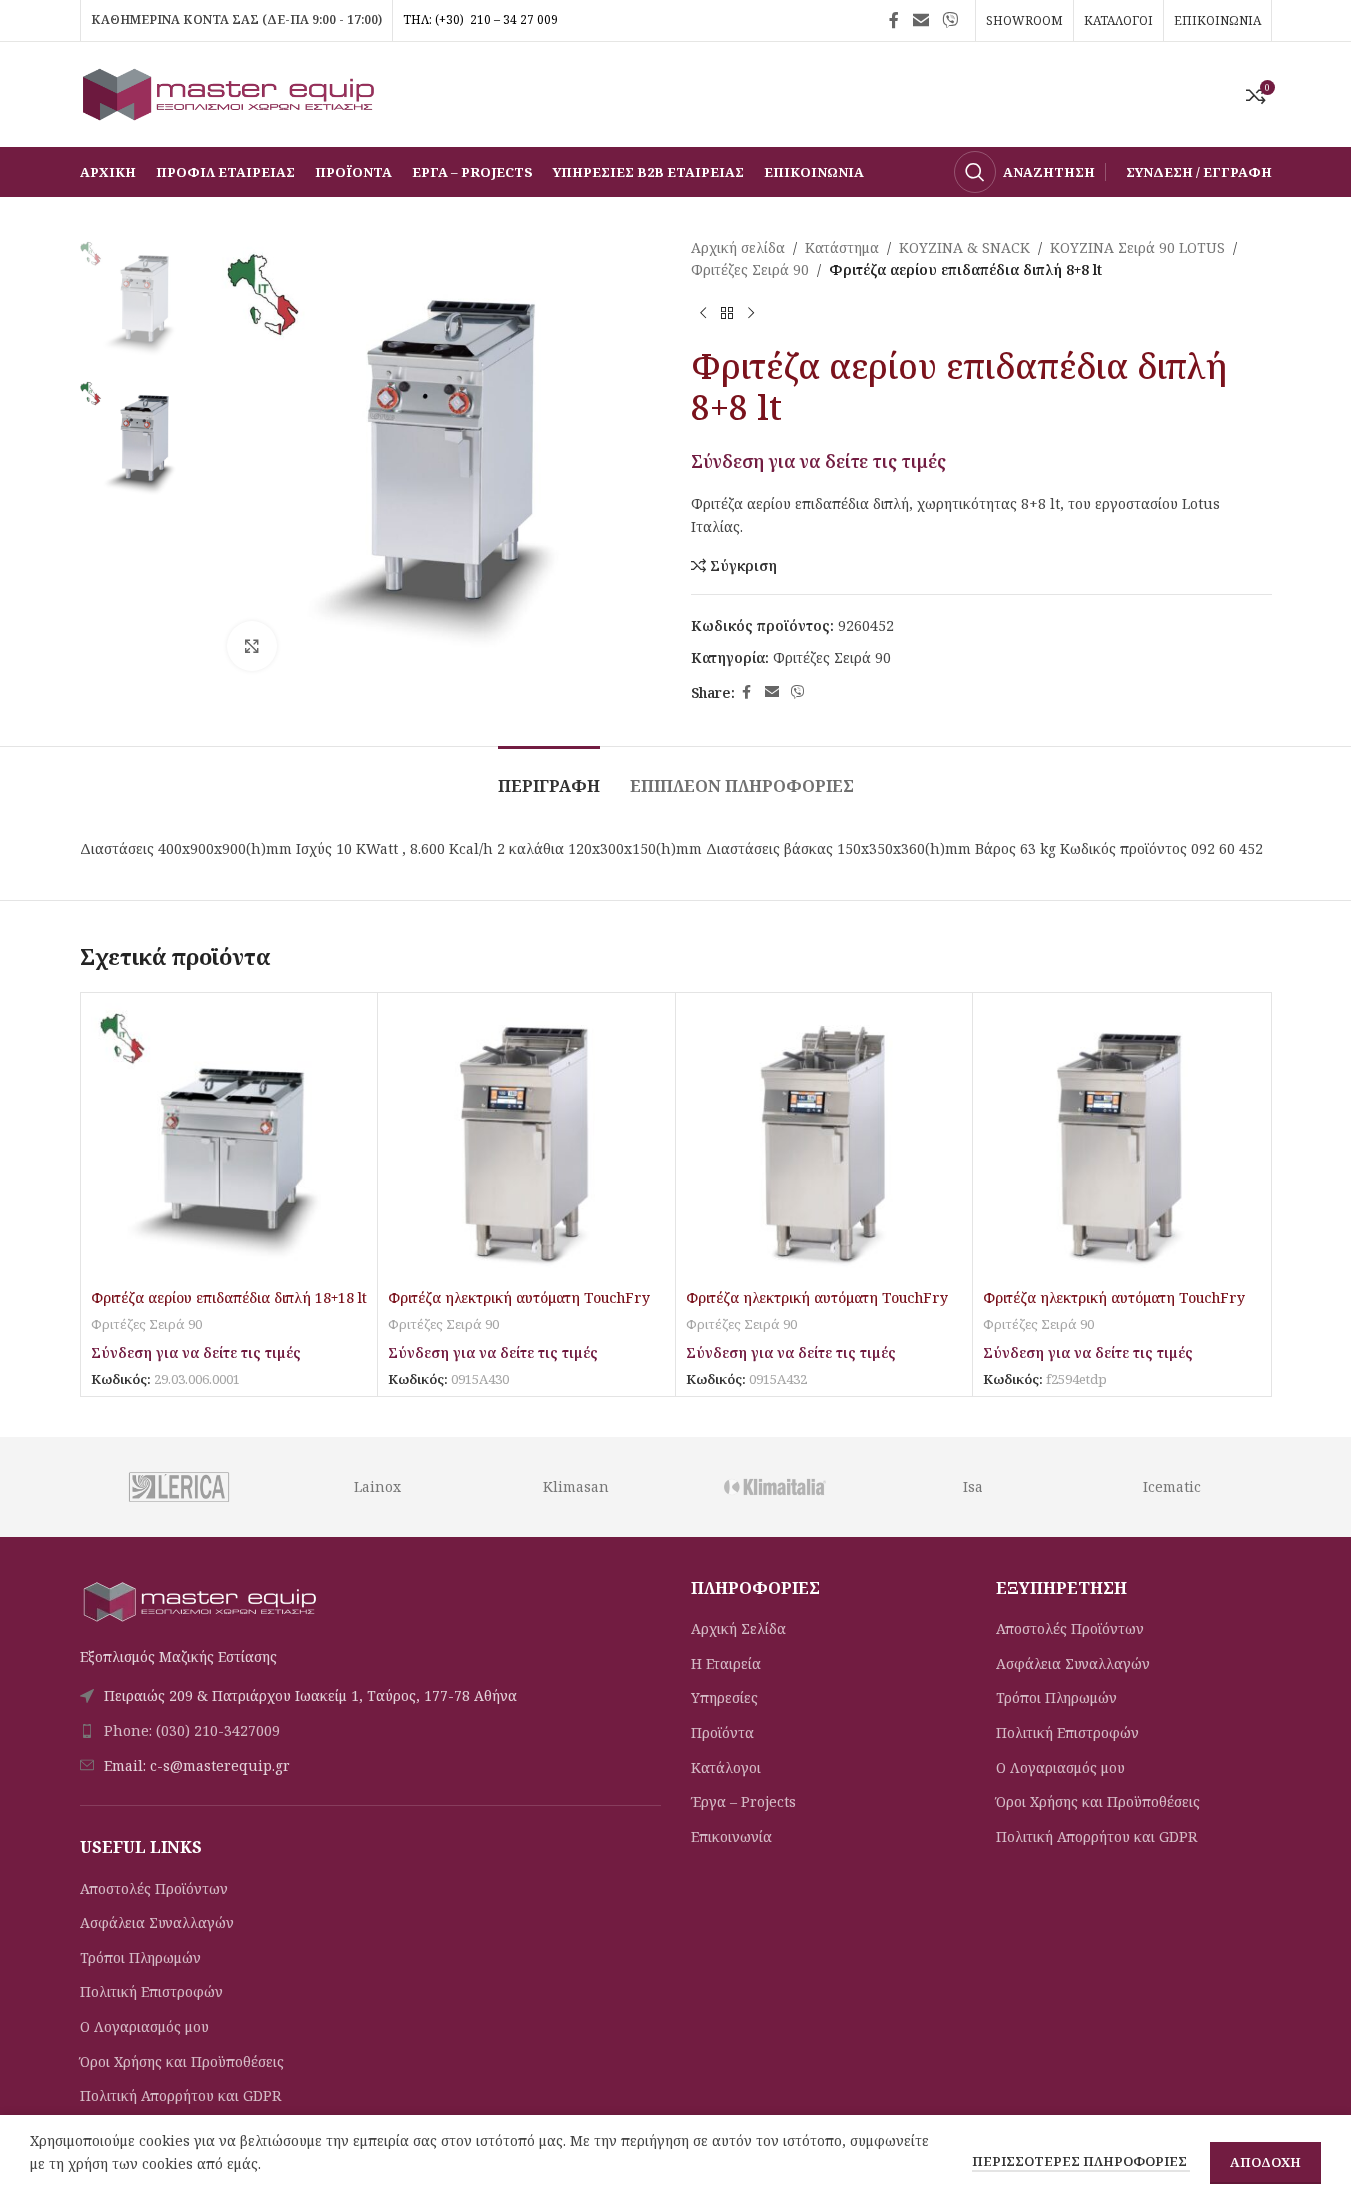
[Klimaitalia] (774, 1487)
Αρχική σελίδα (738, 247)
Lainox (377, 1486)
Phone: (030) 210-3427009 (192, 1730)
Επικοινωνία (731, 1836)
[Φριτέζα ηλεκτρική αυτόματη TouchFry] (526, 1141)
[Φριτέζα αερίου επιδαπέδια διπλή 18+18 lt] (229, 1141)
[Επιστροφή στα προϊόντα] (727, 314)
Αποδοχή (1265, 2162)
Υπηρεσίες (724, 1697)
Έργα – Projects (743, 1801)
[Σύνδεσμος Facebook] (894, 20)
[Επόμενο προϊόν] (751, 314)
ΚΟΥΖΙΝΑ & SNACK (964, 247)
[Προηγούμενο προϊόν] (703, 314)
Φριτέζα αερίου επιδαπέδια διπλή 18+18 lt (229, 1297)
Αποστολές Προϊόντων (154, 1888)
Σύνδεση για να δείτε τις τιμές (818, 461)
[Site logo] (230, 92)
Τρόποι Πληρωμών (140, 1957)
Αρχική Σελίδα (738, 1628)
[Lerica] (178, 1487)
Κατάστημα (842, 247)
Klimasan (576, 1486)
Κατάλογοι (726, 1767)
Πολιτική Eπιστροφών (151, 1991)
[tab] (549, 776)
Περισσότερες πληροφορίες (1081, 2161)
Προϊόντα (722, 1732)
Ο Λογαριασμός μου (144, 2026)
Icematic (1172, 1486)
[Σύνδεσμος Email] (920, 20)
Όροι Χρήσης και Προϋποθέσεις (182, 2061)
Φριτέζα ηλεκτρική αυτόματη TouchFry (519, 1297)
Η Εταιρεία (726, 1663)
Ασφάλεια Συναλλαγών (157, 1922)
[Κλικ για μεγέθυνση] (252, 646)
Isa (973, 1486)
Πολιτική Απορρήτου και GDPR (180, 2095)
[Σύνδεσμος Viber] (949, 20)
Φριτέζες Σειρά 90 (750, 269)
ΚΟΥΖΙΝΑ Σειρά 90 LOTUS (1137, 247)
